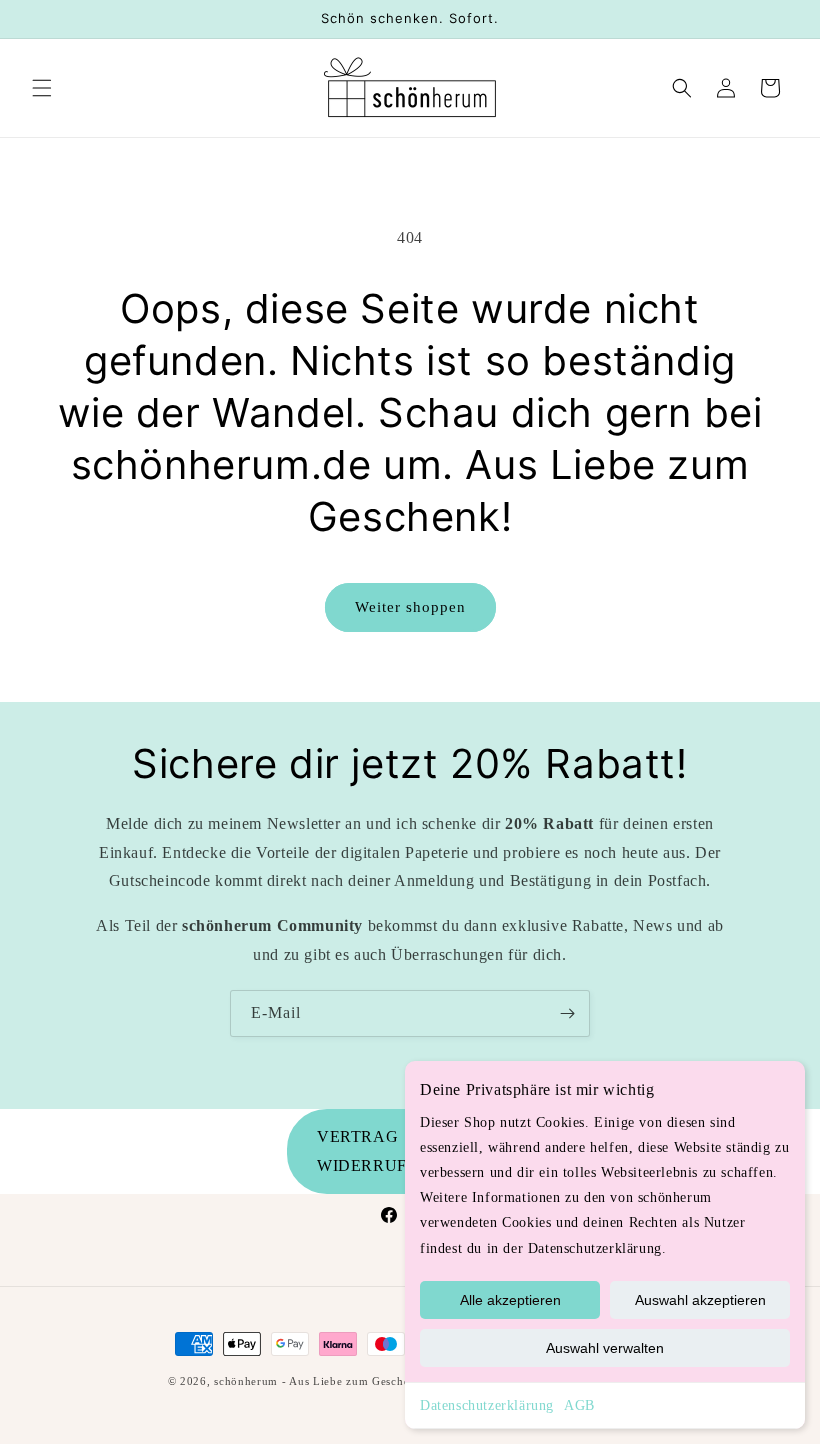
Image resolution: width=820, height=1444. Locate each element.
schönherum (246, 1381)
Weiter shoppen (410, 607)
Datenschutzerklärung (487, 1405)
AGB (579, 1405)
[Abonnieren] (567, 1013)
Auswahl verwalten (605, 1348)
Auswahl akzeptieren (700, 1300)
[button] (42, 88)
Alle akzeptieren (510, 1300)
